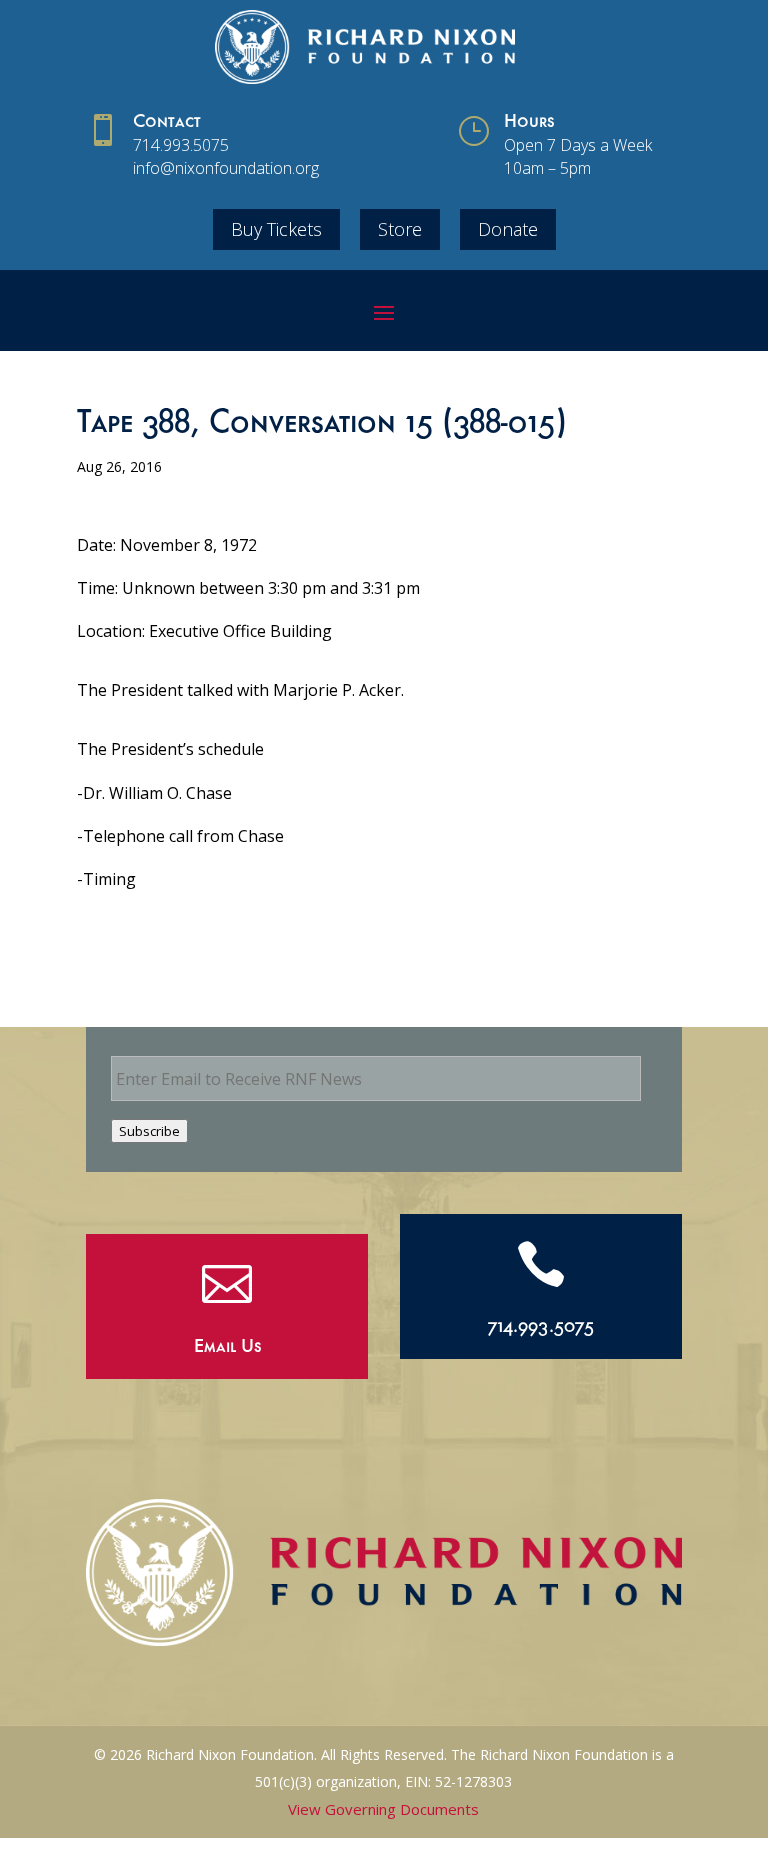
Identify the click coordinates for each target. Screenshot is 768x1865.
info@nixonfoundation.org (226, 168)
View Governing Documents (383, 1809)
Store (400, 229)
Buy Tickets (276, 229)
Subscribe (149, 1131)
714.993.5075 (181, 145)
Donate (508, 229)
